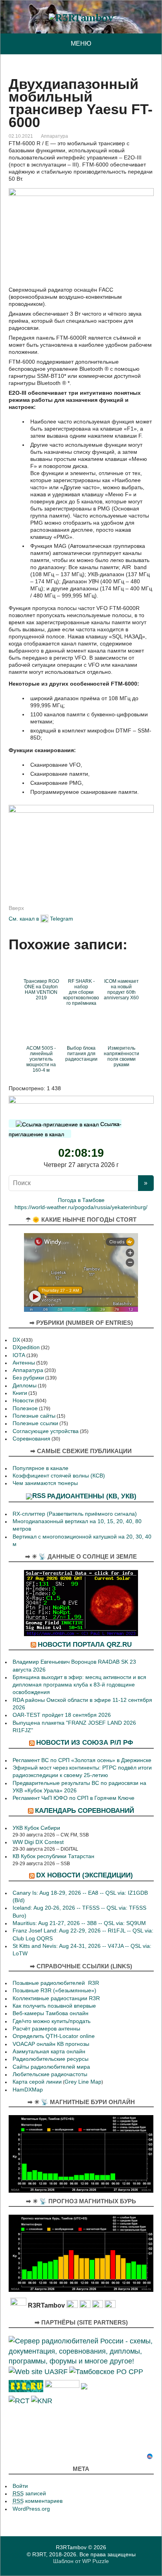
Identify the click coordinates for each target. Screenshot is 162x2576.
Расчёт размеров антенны (46, 2029)
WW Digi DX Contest (38, 1842)
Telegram (62, 919)
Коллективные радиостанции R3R (56, 1998)
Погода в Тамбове (81, 1200)
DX (16, 1340)
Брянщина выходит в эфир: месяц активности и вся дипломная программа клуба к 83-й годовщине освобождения (79, 1685)
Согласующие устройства (46, 1431)
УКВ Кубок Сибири (36, 1828)
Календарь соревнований (85, 1810)
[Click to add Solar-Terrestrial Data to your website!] (81, 1602)
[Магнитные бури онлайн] (81, 2153)
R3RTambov (71, 2547)
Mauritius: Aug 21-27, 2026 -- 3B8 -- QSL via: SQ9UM (79, 1923)
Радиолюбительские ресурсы (51, 2059)
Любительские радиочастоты (50, 2074)
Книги (20, 1393)
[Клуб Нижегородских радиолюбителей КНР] (42, 2400)
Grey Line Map (83, 2082)
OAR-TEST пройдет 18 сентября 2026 (62, 1715)
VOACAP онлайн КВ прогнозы (51, 2044)
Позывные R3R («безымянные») (54, 1991)
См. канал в (24, 919)
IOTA (19, 1355)
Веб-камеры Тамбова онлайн (51, 2013)
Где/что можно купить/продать (52, 2021)
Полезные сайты (34, 1416)
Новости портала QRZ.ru (85, 1644)
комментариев (38, 2501)
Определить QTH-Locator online (54, 2036)
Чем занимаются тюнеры (45, 1483)
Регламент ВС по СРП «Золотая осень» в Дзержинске (82, 1760)
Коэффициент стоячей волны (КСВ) (59, 1476)
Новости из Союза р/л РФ (85, 1742)
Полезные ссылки (35, 1423)
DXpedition (26, 1347)
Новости (23, 1401)
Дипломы (25, 1386)
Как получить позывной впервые (54, 2006)
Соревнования (31, 1439)
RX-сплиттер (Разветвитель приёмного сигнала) (75, 1514)
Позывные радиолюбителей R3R (56, 1983)
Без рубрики (28, 1378)
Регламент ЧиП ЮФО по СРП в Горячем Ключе (74, 1798)
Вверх (16, 908)
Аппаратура (54, 136)
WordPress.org (31, 2509)
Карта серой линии (37, 2082)
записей (29, 2494)
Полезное (25, 1408)
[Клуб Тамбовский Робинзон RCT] (19, 2400)
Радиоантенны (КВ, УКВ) (92, 1496)
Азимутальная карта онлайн (49, 2052)
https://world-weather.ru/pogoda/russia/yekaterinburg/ (81, 1207)
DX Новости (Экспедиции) (85, 1875)
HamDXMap (28, 2090)
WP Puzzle (96, 2561)
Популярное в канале (40, 1468)
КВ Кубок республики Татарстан (53, 1856)
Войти (20, 2486)
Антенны (24, 1363)
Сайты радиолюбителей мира (51, 2067)
